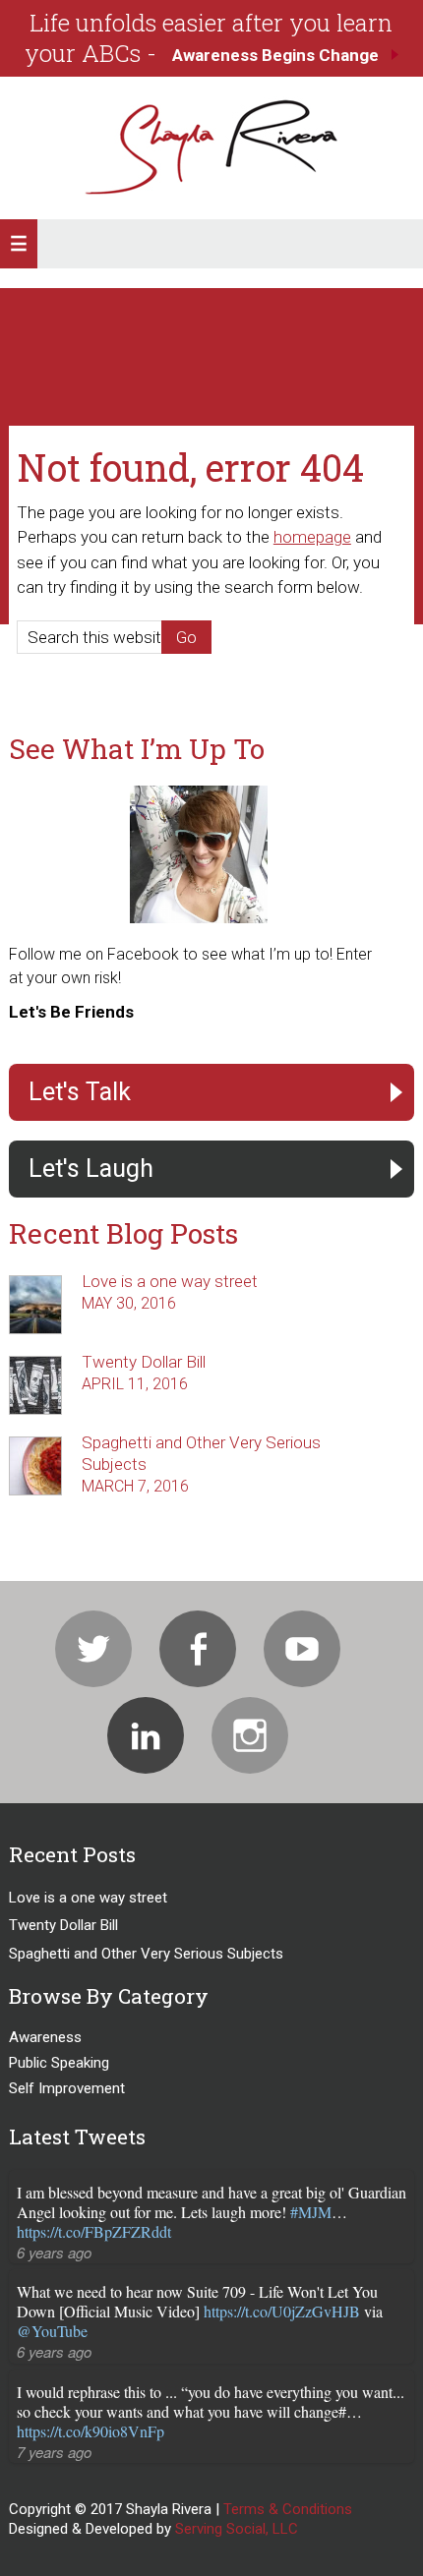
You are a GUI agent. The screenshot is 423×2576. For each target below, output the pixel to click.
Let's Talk (80, 1092)
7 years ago (54, 2452)
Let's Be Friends (71, 1012)
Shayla (211, 148)
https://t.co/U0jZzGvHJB (282, 2311)
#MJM (311, 2212)
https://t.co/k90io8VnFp (91, 2431)
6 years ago (54, 2252)
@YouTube (52, 2331)
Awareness (45, 2037)
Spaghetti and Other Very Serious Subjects (146, 1954)
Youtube (302, 1649)
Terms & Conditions (288, 2509)
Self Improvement (67, 2088)
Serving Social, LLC (237, 2529)
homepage (312, 537)
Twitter (93, 1649)
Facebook (198, 1649)
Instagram (250, 1735)
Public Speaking (59, 2063)
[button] (19, 244)
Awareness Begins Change (275, 55)
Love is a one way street (170, 1281)
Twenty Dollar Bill (144, 1362)
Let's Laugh (91, 1169)
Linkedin (146, 1735)
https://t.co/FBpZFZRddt (94, 2231)
